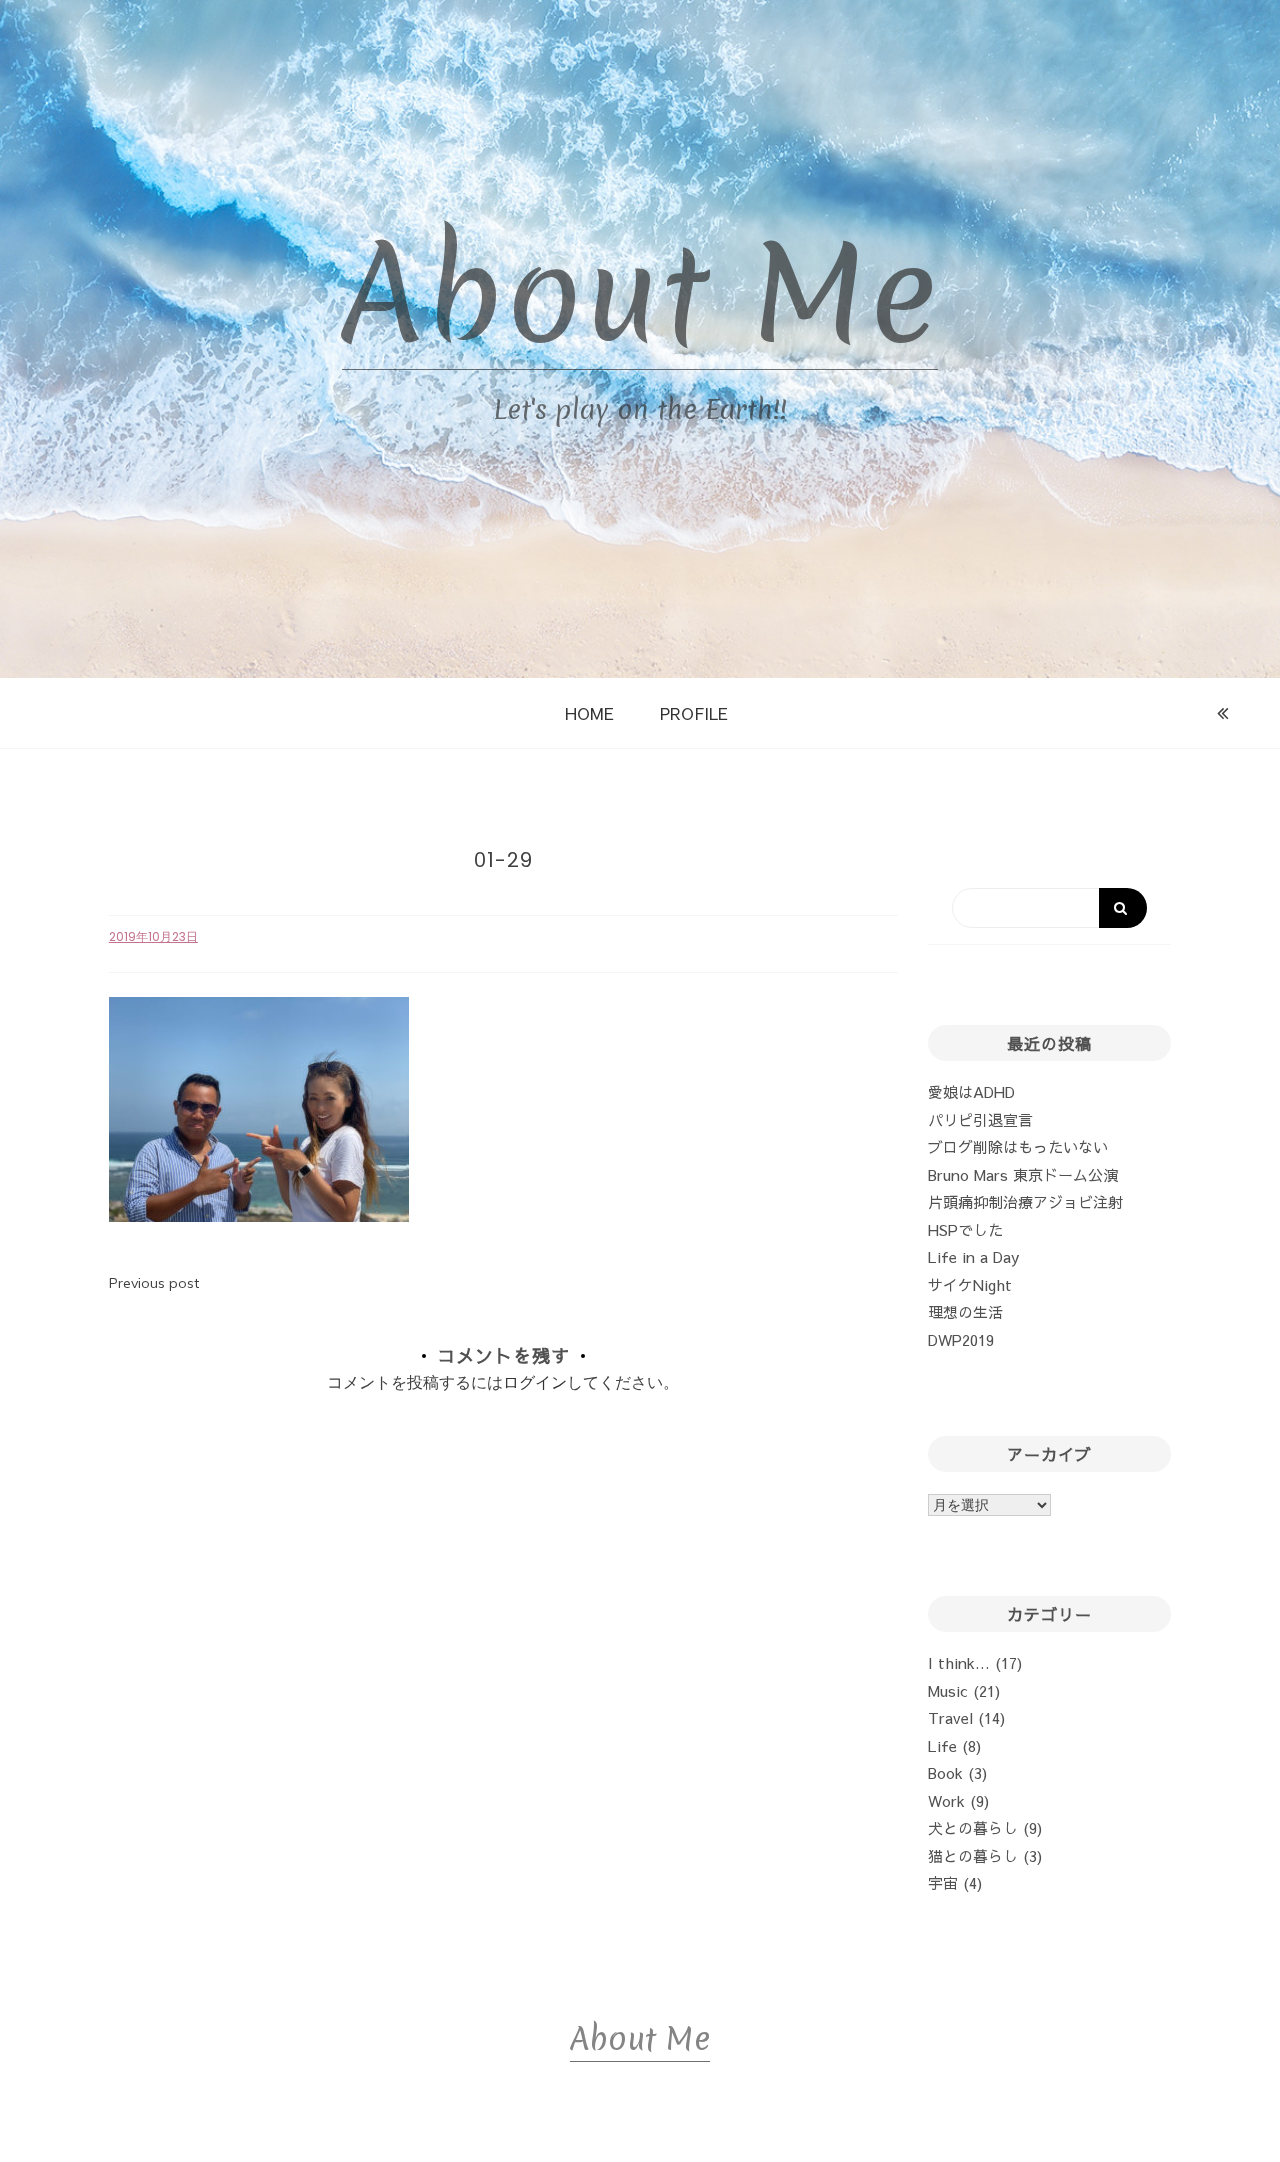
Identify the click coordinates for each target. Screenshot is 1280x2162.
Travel (950, 1717)
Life (942, 1745)
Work (946, 1800)
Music (948, 1690)
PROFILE (694, 713)
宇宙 (943, 1882)
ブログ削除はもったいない (1018, 1146)
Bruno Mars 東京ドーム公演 (1023, 1174)
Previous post (154, 1283)
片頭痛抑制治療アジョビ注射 (1025, 1201)
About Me (640, 294)
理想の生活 (965, 1311)
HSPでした (965, 1229)
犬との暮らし (973, 1827)
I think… (959, 1662)
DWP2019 (961, 1339)
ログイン (535, 1382)
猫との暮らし (973, 1855)
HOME (589, 713)
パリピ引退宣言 (980, 1119)
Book (945, 1772)
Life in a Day (973, 1256)
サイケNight (970, 1284)
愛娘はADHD (971, 1091)
